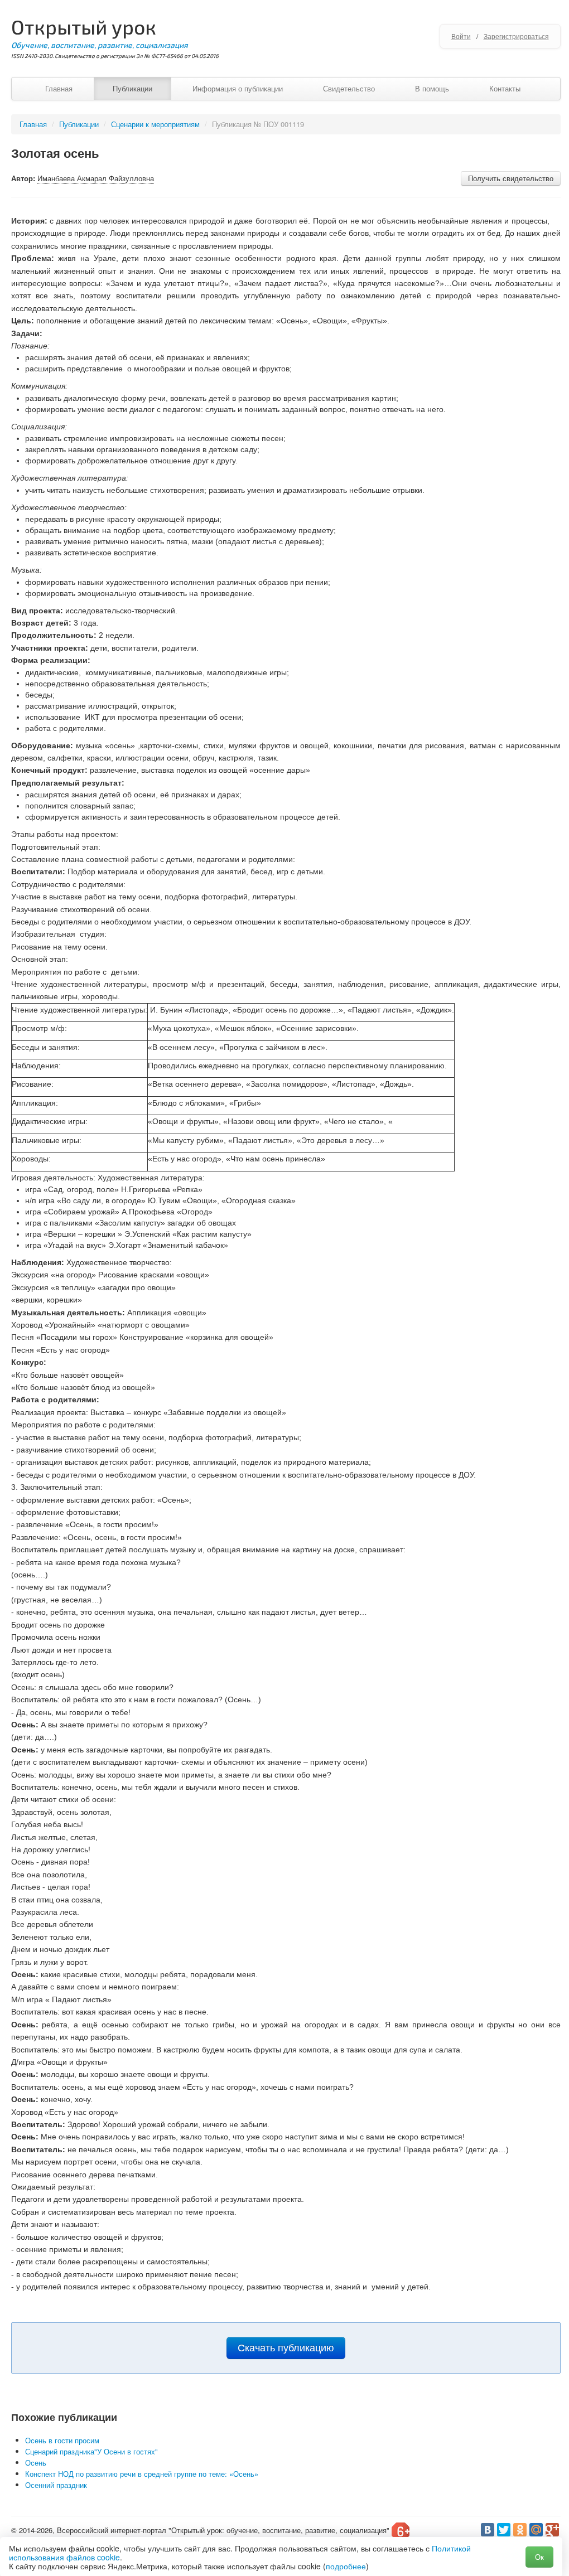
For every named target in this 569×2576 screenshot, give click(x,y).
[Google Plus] (552, 2530)
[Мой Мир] (536, 2530)
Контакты (505, 88)
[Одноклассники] (520, 2530)
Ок (539, 2557)
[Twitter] (504, 2530)
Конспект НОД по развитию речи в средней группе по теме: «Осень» (142, 2474)
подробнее (346, 2566)
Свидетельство (349, 88)
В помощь (432, 88)
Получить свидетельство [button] (511, 178)
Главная (59, 88)
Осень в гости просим (62, 2440)
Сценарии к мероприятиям (155, 124)
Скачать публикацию (286, 2348)
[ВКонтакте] (488, 2530)
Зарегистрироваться (516, 36)
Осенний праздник (56, 2485)
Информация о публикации (238, 88)
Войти (461, 36)
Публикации (132, 88)
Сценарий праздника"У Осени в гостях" (91, 2451)
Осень (36, 2463)
